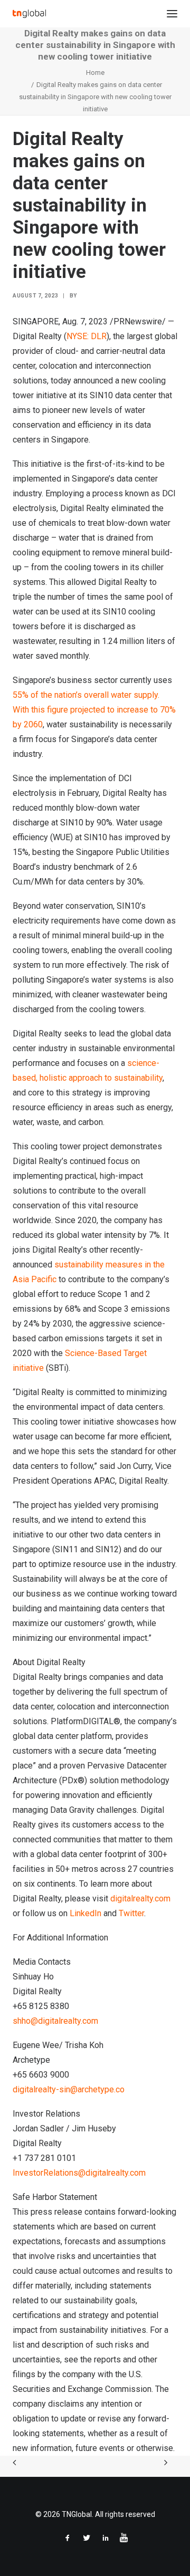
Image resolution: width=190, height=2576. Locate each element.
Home (95, 73)
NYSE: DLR (87, 336)
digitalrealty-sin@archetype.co (69, 2089)
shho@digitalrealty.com (55, 2021)
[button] (172, 14)
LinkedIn (85, 1913)
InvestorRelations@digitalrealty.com (79, 2173)
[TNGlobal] (29, 14)
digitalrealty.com (140, 1899)
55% (22, 695)
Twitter (131, 1913)
